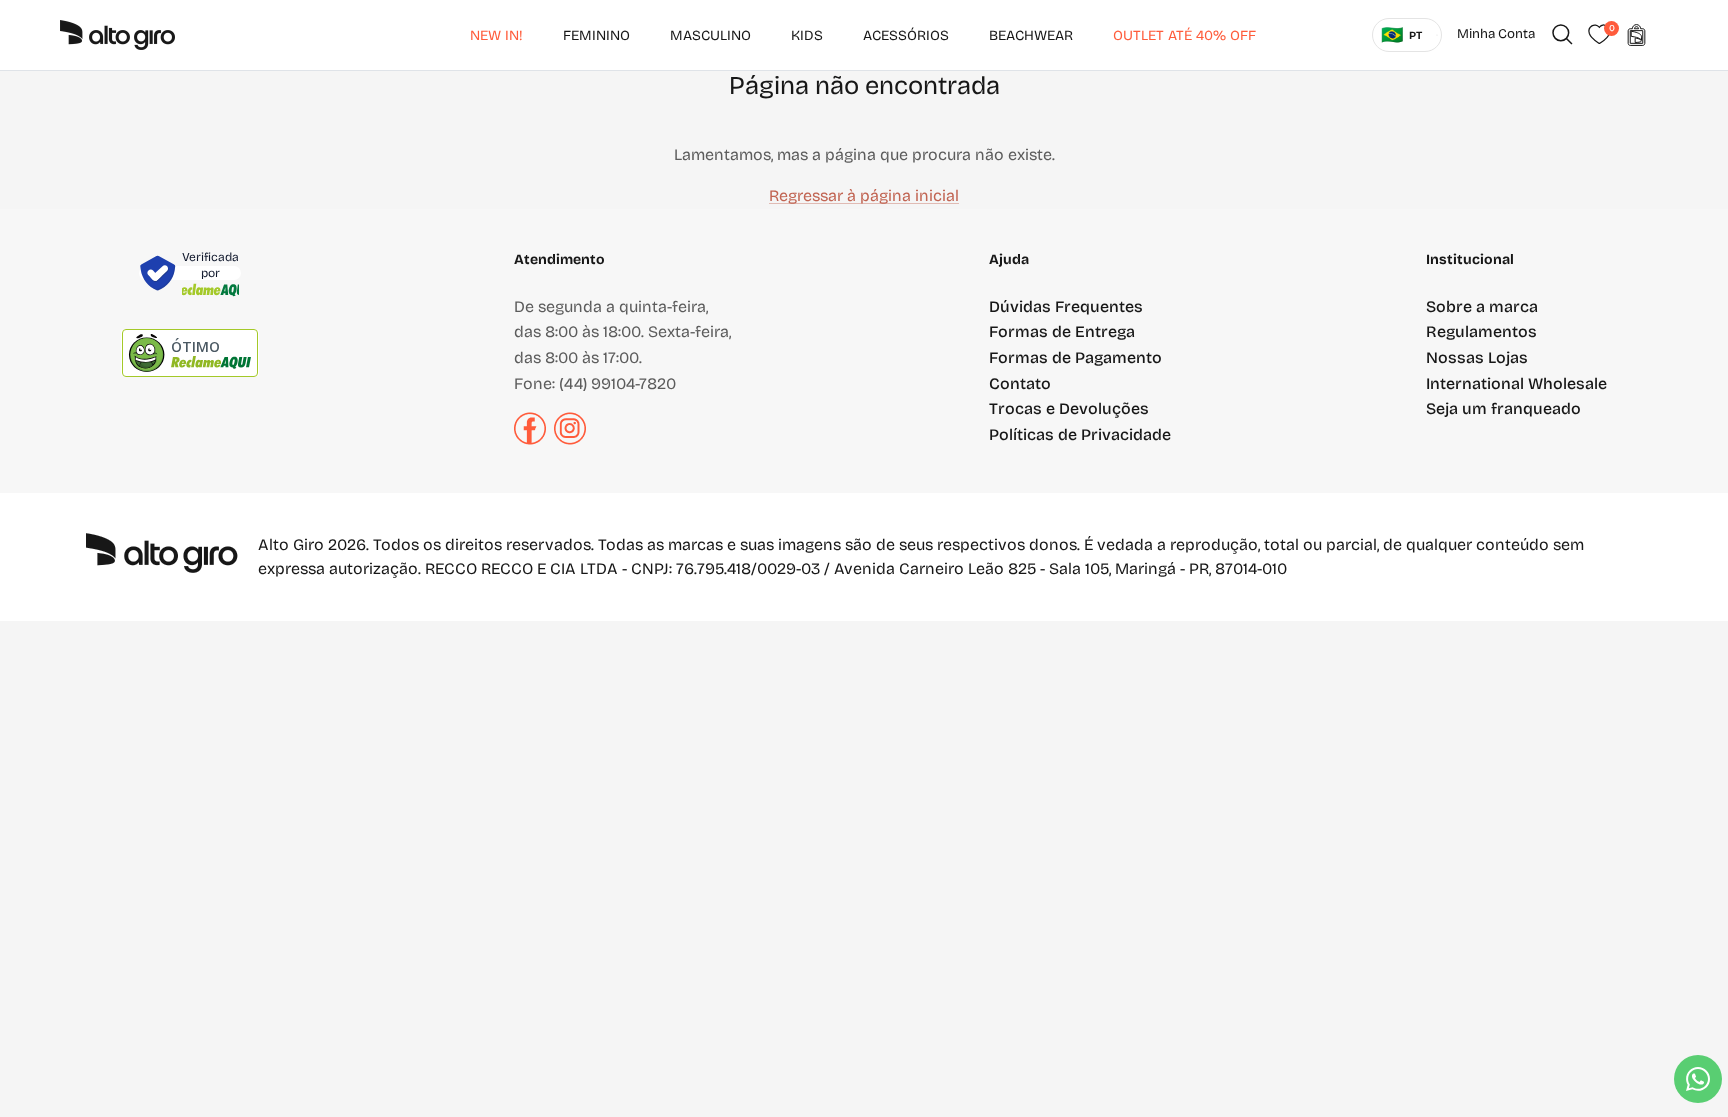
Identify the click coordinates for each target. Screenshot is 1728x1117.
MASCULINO (710, 35)
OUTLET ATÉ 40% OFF (1184, 35)
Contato (1020, 383)
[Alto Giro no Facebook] (530, 439)
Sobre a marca (1482, 306)
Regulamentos (1481, 331)
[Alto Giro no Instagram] (570, 439)
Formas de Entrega (1062, 331)
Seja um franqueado (1503, 408)
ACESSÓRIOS (906, 35)
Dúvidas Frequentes (1066, 306)
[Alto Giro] (117, 35)
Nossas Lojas (1477, 357)
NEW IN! (496, 35)
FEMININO (596, 35)
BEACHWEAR (1031, 35)
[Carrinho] (1636, 35)
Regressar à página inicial (864, 195)
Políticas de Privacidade (1080, 434)
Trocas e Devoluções (1069, 408)
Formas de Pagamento (1075, 357)
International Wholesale (1516, 383)
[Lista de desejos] (1599, 35)
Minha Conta (1496, 34)
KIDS (807, 35)
